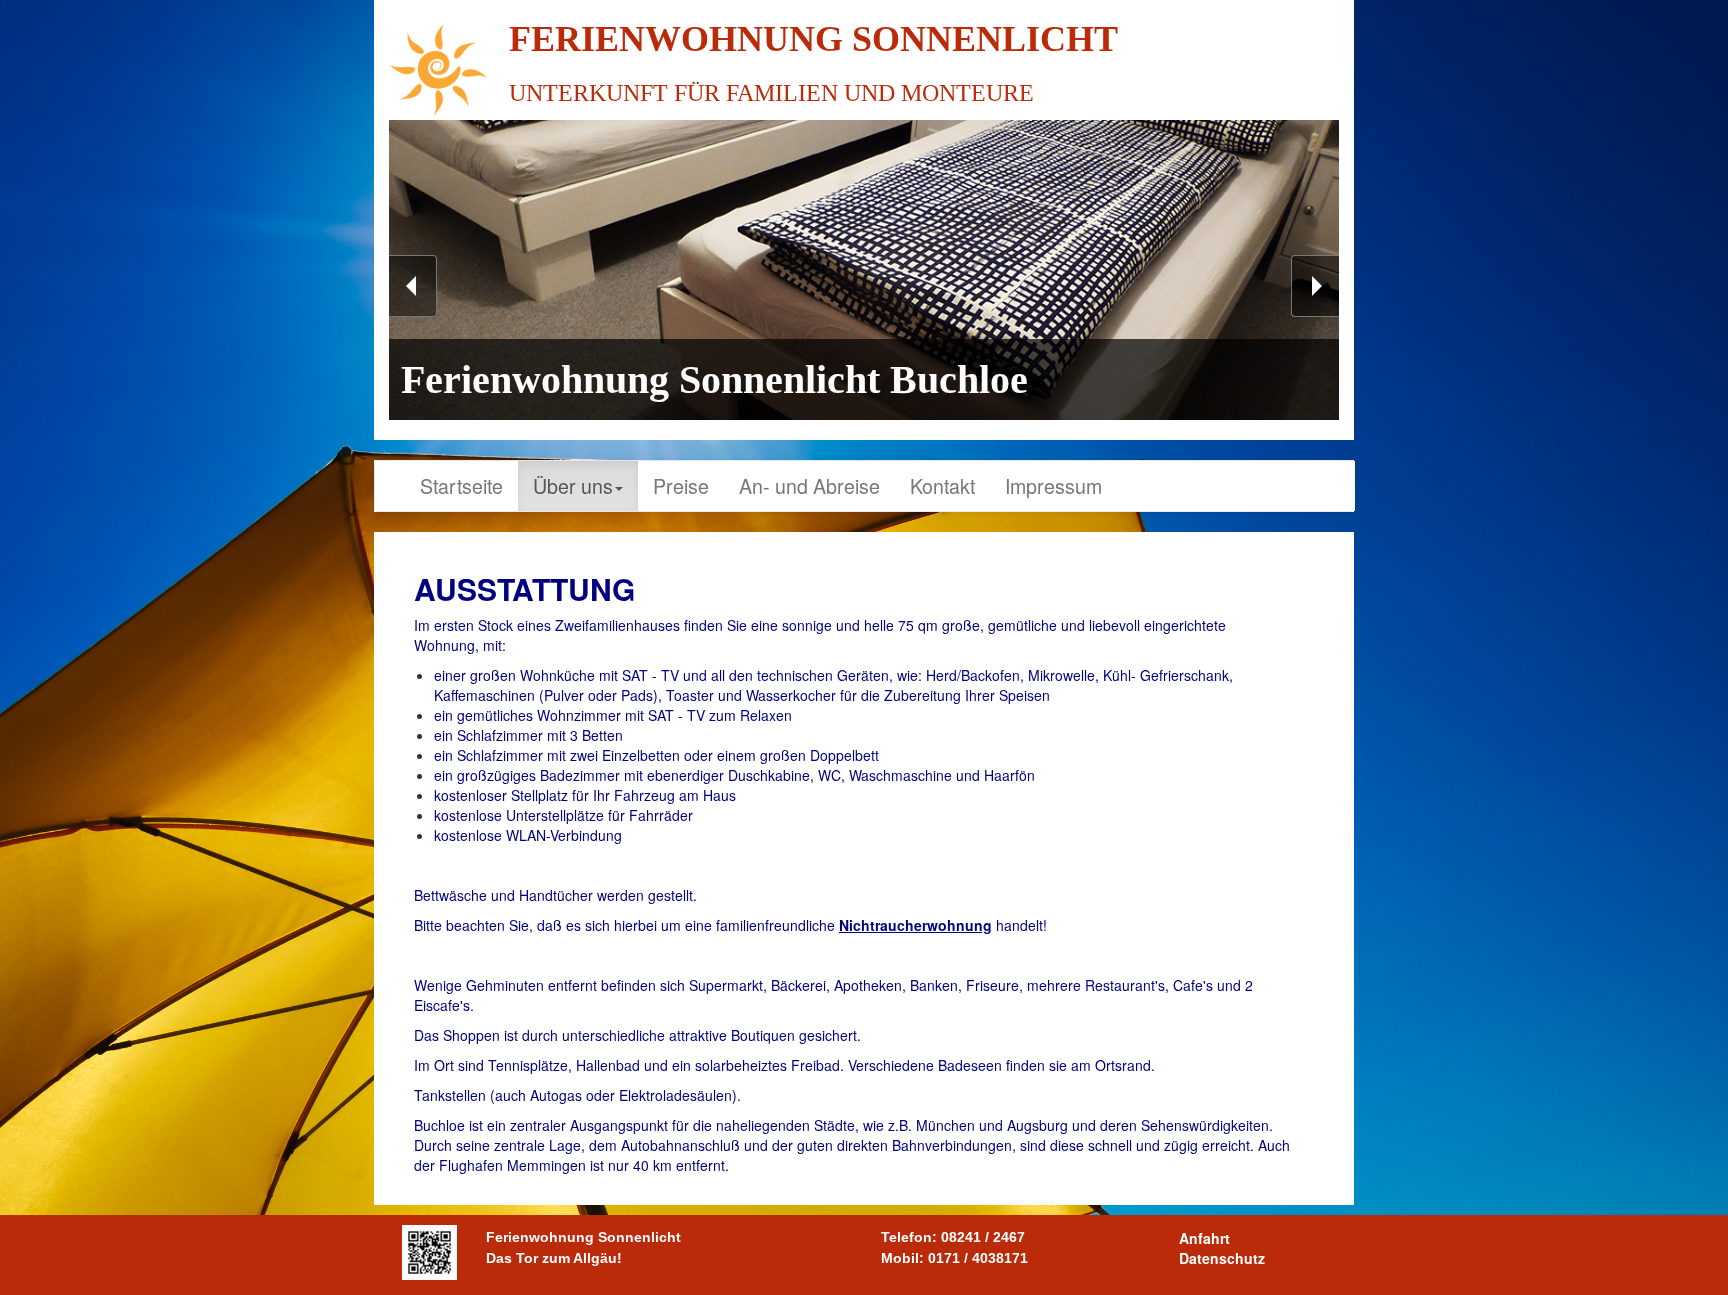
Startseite (461, 485)
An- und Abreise (809, 485)
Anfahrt (1204, 1238)
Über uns (573, 485)
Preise (681, 485)
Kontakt (942, 485)
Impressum (1053, 485)
